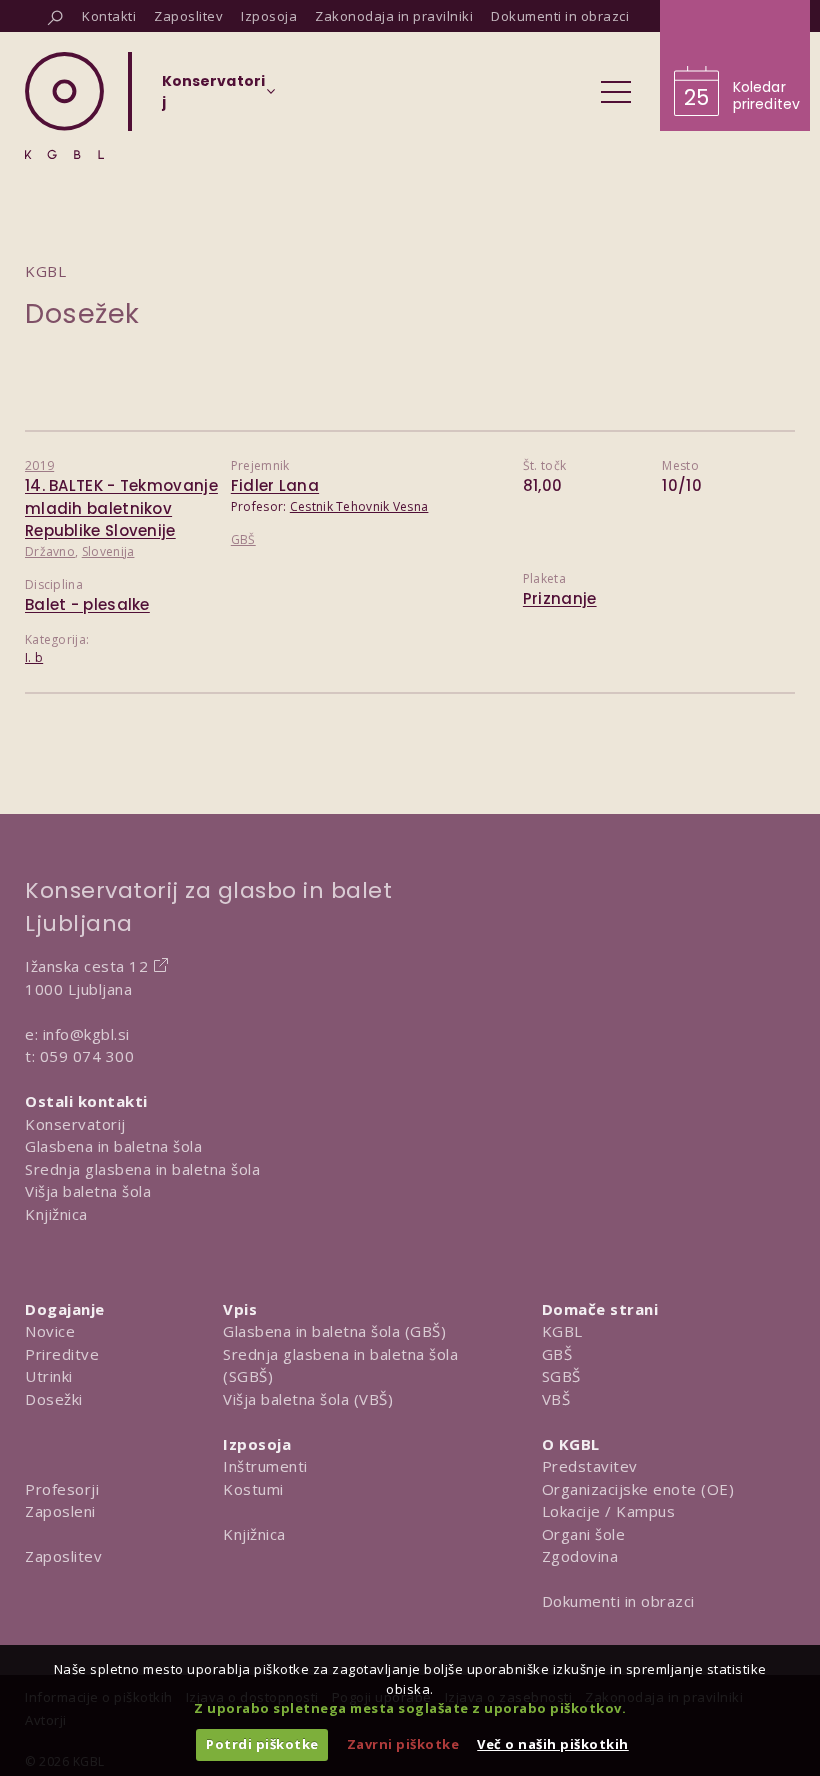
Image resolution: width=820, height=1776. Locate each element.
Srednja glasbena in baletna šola (142, 1169)
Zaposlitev (63, 1556)
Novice (50, 1331)
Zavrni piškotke (403, 1744)
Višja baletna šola (88, 1191)
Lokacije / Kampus (609, 1511)
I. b (34, 657)
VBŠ (556, 1399)
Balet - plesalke (87, 604)
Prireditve (62, 1354)
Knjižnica (56, 1214)
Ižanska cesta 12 (86, 966)
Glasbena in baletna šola (113, 1146)
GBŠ (243, 539)
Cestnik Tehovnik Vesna (359, 506)
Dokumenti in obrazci (618, 1601)
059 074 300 (87, 1056)
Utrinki (49, 1376)
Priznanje (560, 598)
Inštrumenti (265, 1466)
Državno (50, 551)
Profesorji (62, 1489)
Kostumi (253, 1489)
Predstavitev (590, 1466)
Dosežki (54, 1399)
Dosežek (82, 313)
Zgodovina (580, 1556)
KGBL (562, 1331)
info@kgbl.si (86, 1034)
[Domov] (64, 105)
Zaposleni (60, 1511)
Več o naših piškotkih (553, 1744)
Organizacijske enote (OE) (638, 1489)
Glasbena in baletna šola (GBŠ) (334, 1331)
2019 (39, 465)
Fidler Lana (275, 485)
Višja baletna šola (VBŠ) (308, 1399)
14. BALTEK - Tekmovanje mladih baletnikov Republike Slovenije (121, 508)
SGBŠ (561, 1376)
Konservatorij (75, 1124)
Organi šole (584, 1534)
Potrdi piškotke (262, 1744)
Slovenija (108, 551)
